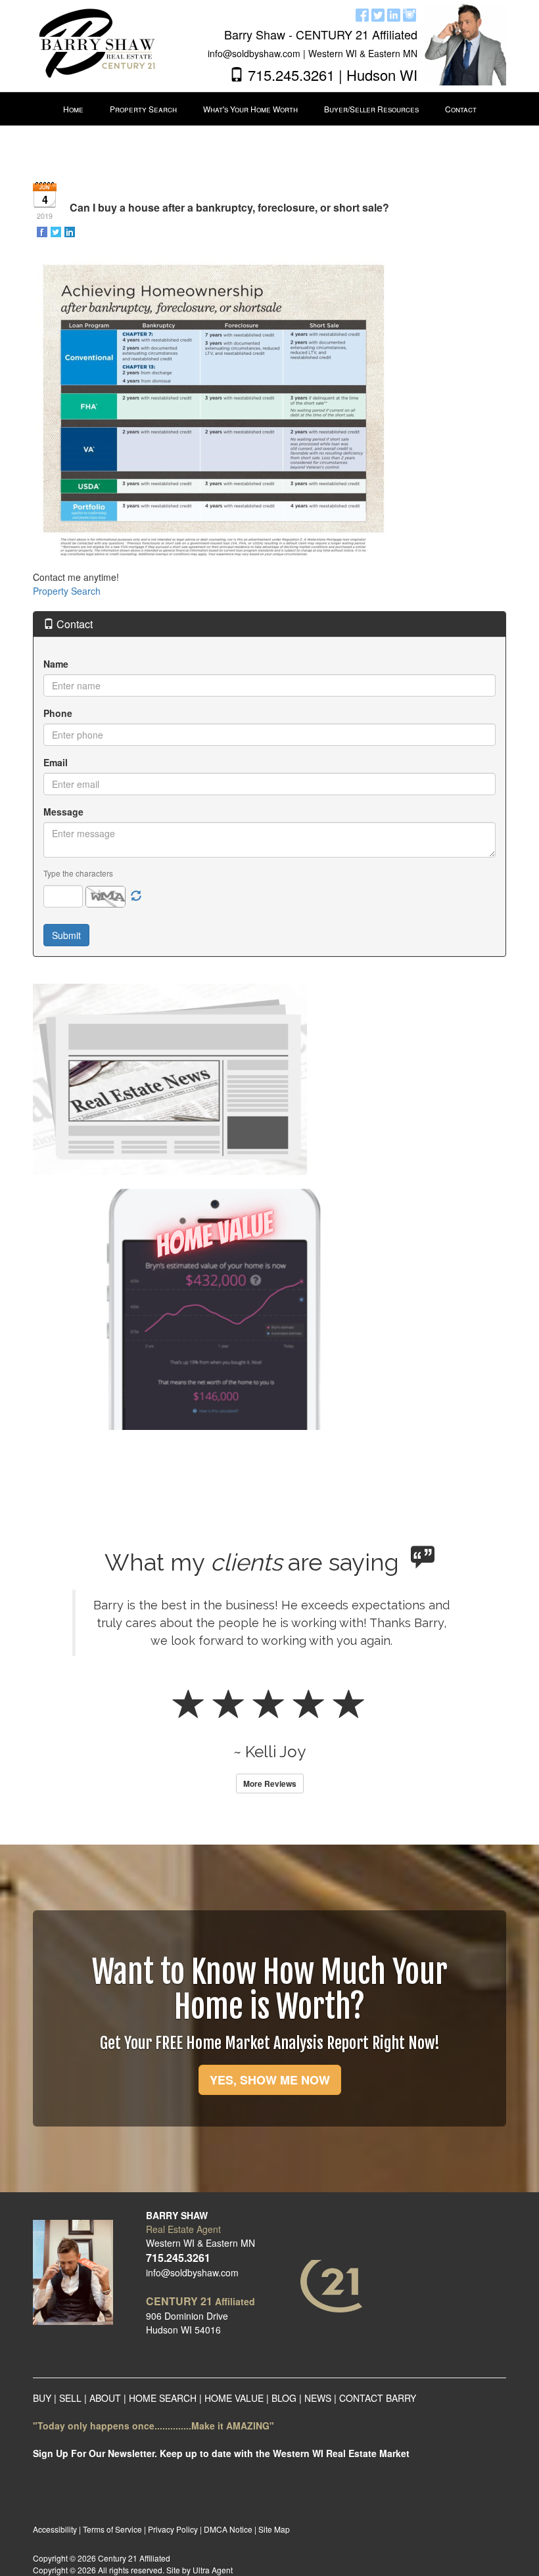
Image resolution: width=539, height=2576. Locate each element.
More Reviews (270, 1783)
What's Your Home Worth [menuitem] (250, 109)
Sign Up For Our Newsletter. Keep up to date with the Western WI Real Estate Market (221, 2453)
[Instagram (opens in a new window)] (410, 13)
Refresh (136, 896)
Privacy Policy (173, 2529)
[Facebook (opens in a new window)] (362, 13)
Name (56, 664)
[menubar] (270, 109)
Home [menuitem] (73, 109)
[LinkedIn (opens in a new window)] (394, 13)
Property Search (67, 591)
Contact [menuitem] (461, 109)
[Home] (95, 43)
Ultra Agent (213, 2570)
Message (63, 812)
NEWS (318, 2398)
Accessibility (55, 2529)
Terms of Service (112, 2529)
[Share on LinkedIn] (71, 231)
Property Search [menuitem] (143, 109)
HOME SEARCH (163, 2398)
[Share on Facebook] (43, 231)
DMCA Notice (228, 2529)
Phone (58, 713)
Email (56, 762)
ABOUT (106, 2398)
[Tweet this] (57, 231)
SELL (70, 2398)
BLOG (284, 2398)
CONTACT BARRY (378, 2398)
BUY (42, 2398)
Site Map (274, 2529)
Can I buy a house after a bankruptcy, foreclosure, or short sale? (229, 207)
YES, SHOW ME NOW (270, 2080)
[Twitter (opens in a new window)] (378, 13)
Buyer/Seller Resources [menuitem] (371, 109)
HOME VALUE (234, 2398)
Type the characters (78, 873)
